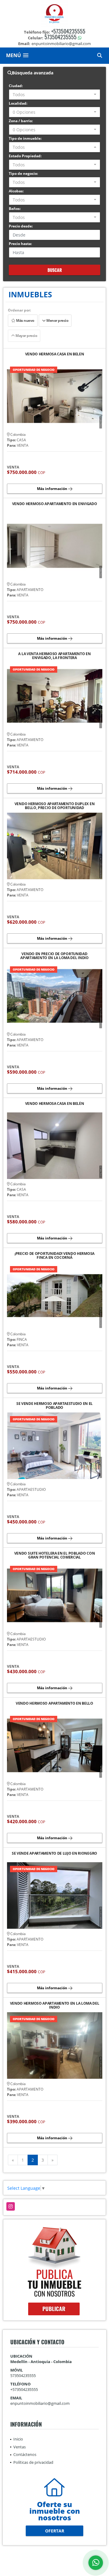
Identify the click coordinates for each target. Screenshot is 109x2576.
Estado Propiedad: (25, 156)
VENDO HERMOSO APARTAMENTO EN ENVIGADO (55, 504)
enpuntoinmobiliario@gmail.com (40, 2403)
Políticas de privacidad (33, 2462)
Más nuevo (25, 320)
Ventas (20, 2447)
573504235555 (61, 37)
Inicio (18, 2439)
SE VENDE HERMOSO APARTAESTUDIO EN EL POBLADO (54, 1406)
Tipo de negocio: (23, 173)
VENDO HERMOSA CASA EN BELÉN (55, 1104)
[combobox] (54, 95)
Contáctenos (25, 2454)
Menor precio (57, 320)
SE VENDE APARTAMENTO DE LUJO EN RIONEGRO (54, 1854)
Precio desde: (21, 226)
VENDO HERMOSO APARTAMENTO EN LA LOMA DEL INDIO (55, 2005)
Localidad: (18, 103)
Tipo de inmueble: (25, 138)
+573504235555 (68, 31)
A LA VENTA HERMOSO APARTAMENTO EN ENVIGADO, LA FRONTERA (54, 656)
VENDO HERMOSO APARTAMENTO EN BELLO (54, 1704)
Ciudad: (16, 86)
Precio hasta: (20, 244)
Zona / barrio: (21, 121)
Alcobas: (16, 191)
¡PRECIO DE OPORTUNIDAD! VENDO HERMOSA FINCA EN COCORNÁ (54, 1255)
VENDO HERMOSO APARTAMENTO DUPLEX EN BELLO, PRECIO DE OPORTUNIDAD (55, 806)
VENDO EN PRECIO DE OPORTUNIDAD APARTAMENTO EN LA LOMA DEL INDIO (54, 956)
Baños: (15, 209)
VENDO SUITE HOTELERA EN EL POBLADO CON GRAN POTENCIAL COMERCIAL (55, 1555)
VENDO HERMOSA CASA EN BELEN (55, 354)
